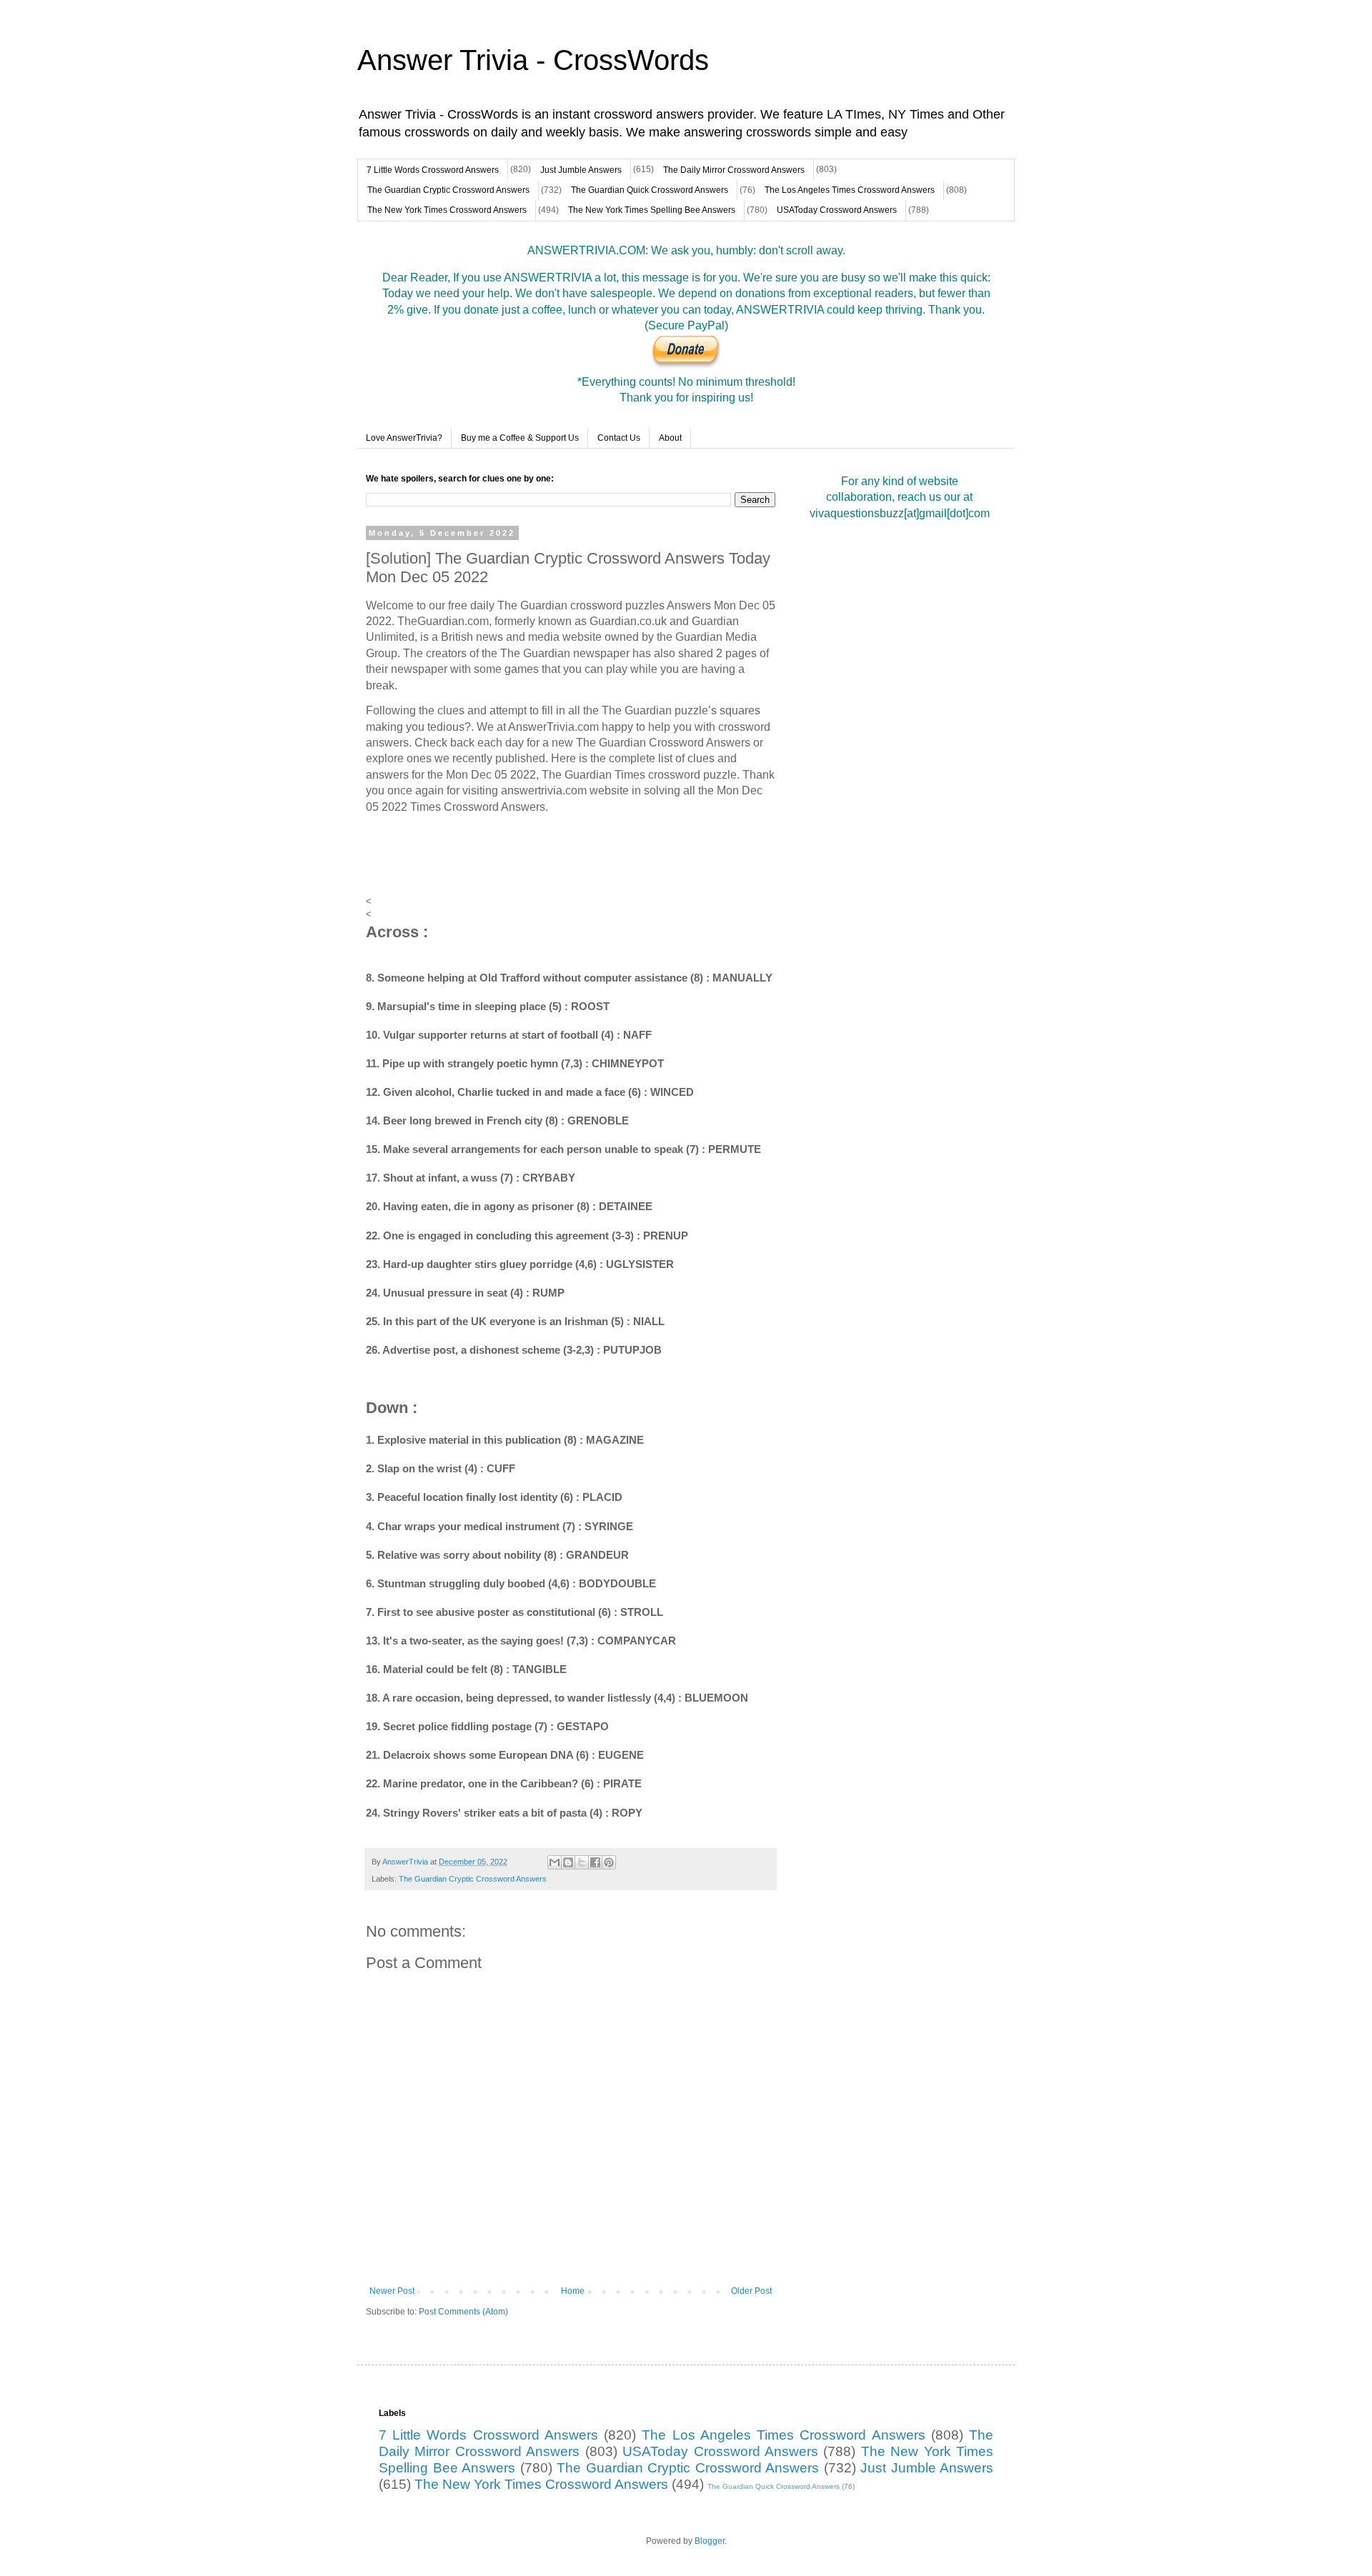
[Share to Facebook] (595, 1862)
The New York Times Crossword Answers (447, 210)
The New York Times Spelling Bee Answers (652, 210)
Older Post (751, 2291)
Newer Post (392, 2291)
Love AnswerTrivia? (404, 438)
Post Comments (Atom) (463, 2312)
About (670, 438)
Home (573, 2291)
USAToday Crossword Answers (837, 210)
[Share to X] (582, 1862)
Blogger (710, 2541)
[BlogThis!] (568, 1862)
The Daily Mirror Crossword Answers (734, 170)
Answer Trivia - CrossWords (533, 60)
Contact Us (619, 438)
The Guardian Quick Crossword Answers (650, 190)
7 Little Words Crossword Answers (433, 170)
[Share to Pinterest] (609, 1862)
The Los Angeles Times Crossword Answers (850, 190)
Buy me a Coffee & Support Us (520, 438)
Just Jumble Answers (581, 170)
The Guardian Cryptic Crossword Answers (448, 190)
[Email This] (555, 1862)
